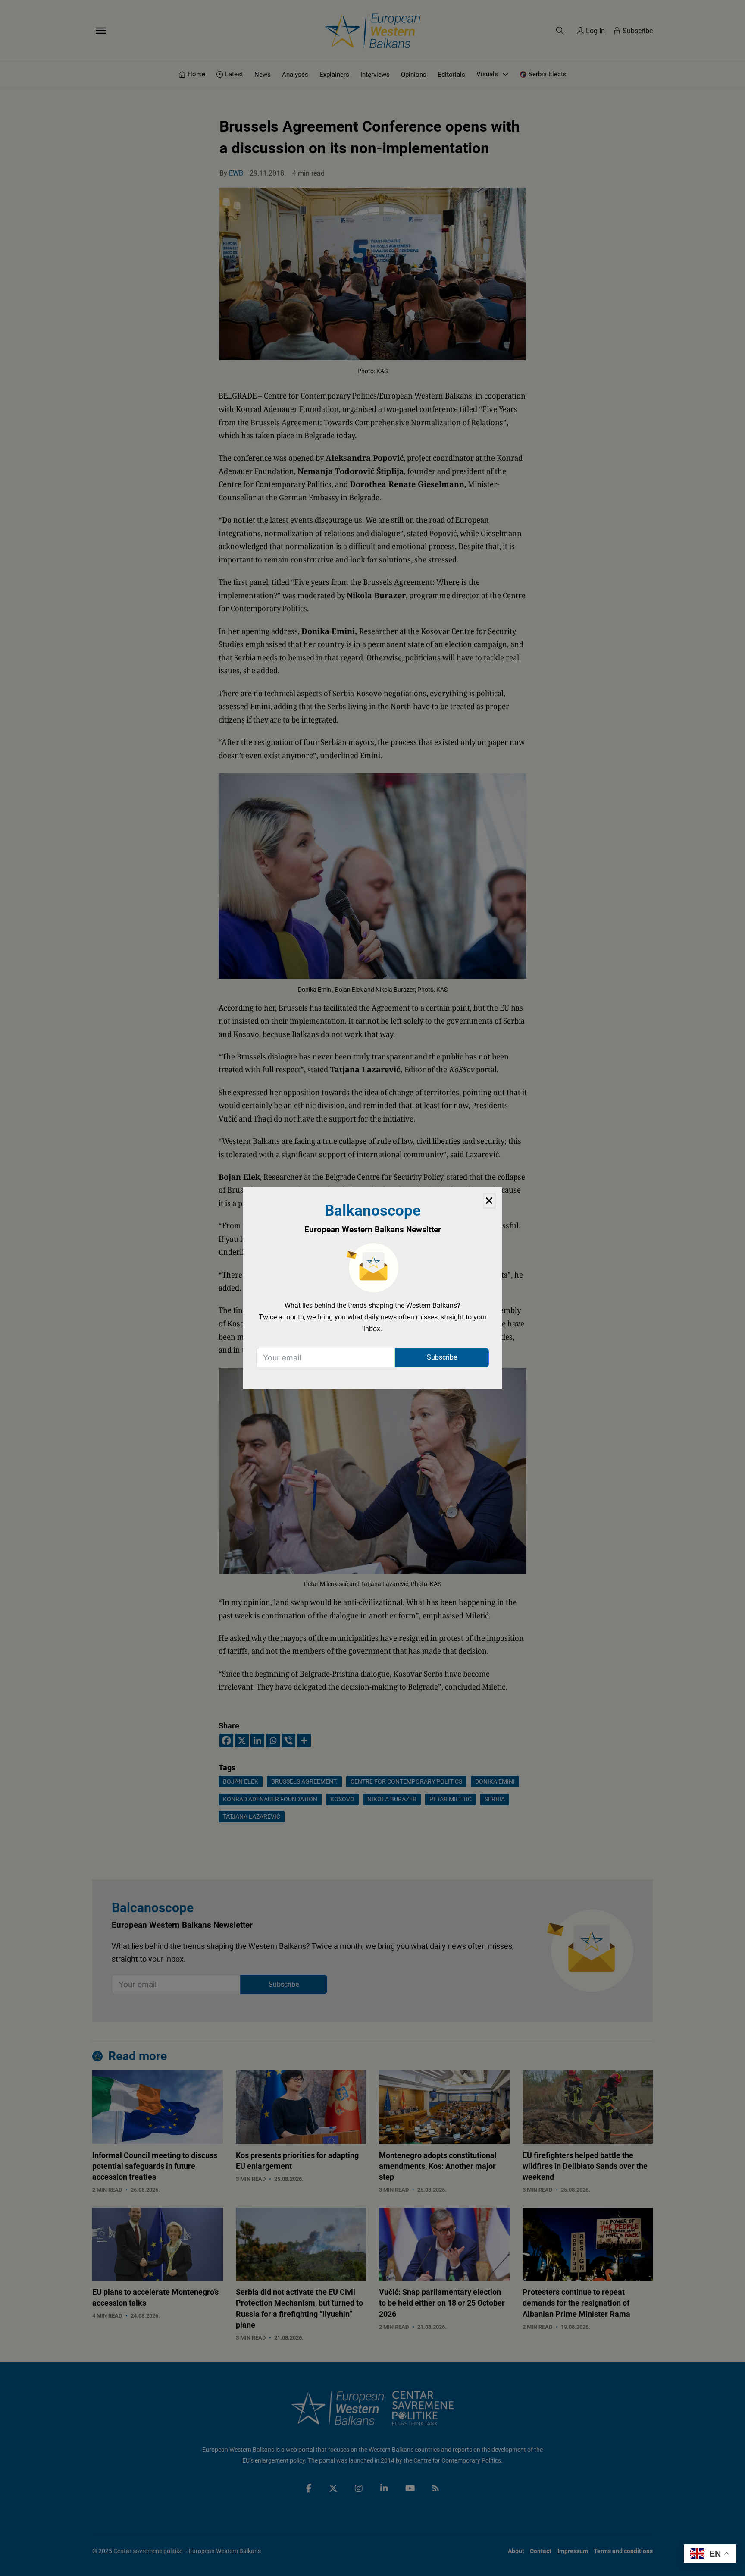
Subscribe (442, 1357)
